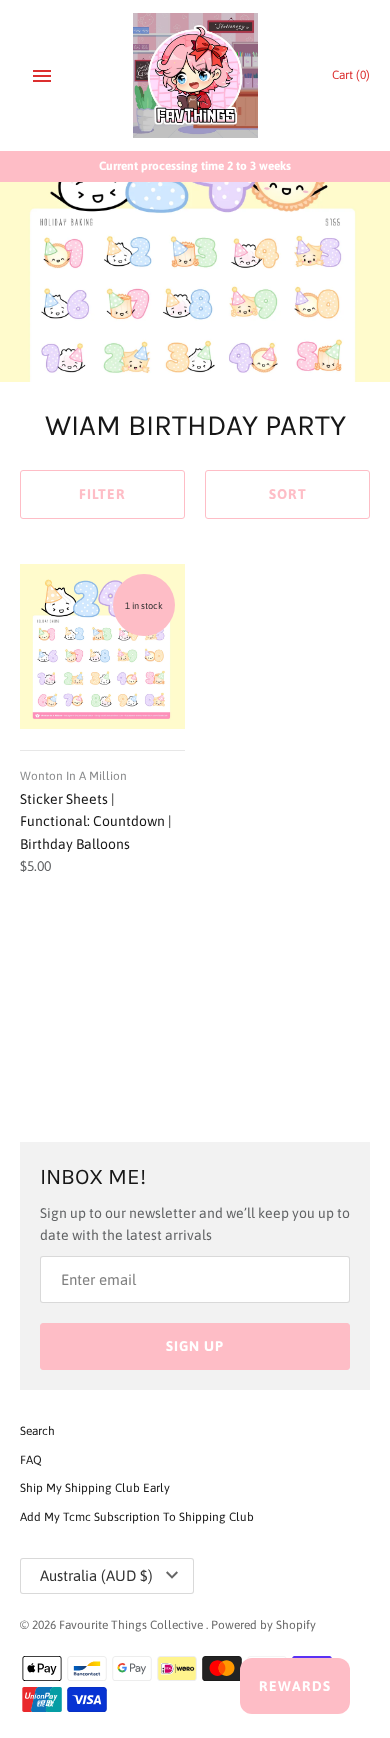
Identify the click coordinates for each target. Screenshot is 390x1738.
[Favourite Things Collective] (195, 75)
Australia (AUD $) (96, 1575)
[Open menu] (42, 76)
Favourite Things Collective (132, 1625)
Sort (288, 494)
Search (37, 1431)
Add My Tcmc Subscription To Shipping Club (137, 1517)
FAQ (31, 1460)
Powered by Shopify (263, 1625)
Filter (102, 494)
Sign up (195, 1346)
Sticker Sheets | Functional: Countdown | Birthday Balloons (96, 821)
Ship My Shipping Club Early (95, 1488)
